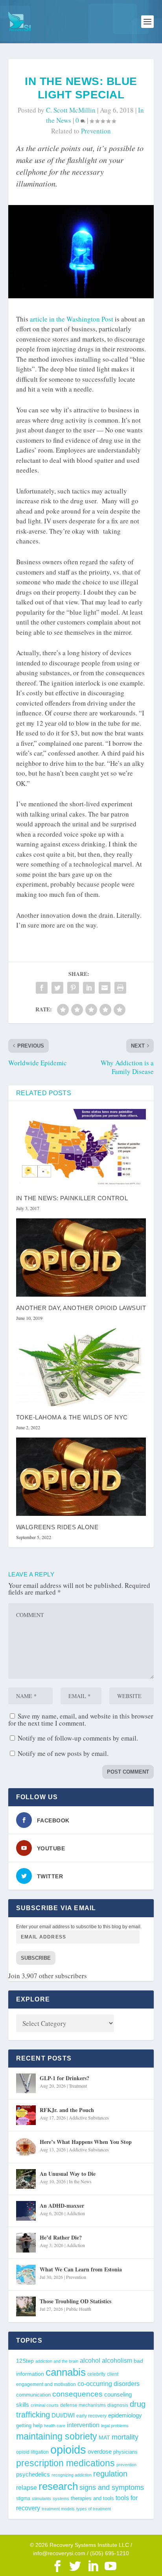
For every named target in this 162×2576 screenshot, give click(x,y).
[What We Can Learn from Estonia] (26, 2275)
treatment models (58, 2509)
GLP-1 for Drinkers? (64, 2078)
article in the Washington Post (72, 319)
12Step (25, 2361)
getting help (29, 2426)
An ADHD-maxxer (62, 2205)
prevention (96, 131)
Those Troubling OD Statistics (75, 2301)
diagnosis (118, 2405)
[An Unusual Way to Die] (26, 2179)
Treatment (78, 2086)
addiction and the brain (57, 2361)
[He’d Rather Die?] (26, 2243)
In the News (80, 2181)
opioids (68, 2449)
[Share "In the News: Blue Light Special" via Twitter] (57, 988)
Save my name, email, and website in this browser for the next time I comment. (81, 1719)
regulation (110, 2474)
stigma (23, 2498)
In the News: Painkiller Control (72, 1198)
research (58, 2486)
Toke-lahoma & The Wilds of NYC (72, 1417)
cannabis (66, 2372)
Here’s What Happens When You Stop (86, 2142)
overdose (100, 2451)
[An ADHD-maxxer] (26, 2211)
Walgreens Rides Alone (57, 1527)
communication (33, 2395)
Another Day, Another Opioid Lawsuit (81, 1308)
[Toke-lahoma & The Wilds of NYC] (81, 1367)
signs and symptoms (112, 2487)
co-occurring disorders (109, 2384)
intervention (83, 2425)
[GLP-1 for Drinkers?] (26, 2083)
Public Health (79, 2309)
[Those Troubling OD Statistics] (26, 2306)
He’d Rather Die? (61, 2237)
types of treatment (94, 2509)
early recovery (91, 2416)
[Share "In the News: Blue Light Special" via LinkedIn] (89, 988)
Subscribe (36, 1958)
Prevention (76, 2277)
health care (55, 2426)
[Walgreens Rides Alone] (81, 1476)
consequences (77, 2394)
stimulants (41, 2498)
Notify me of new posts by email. (63, 1753)
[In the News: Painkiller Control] (81, 1148)
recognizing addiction (72, 2475)
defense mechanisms (83, 2405)
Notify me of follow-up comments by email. (78, 1738)
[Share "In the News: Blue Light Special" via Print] (120, 988)
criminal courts (45, 2405)
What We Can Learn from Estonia (81, 2269)
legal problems (115, 2426)
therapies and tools (92, 2498)
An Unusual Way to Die (68, 2174)
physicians (125, 2452)
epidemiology (125, 2415)
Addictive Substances (89, 2118)
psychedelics (33, 2474)
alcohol (90, 2360)
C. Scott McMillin (71, 110)
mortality (125, 2437)
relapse (27, 2487)
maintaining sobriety (57, 2436)
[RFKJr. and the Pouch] (26, 2115)
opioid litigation (32, 2452)
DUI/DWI (63, 2415)
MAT (104, 2438)
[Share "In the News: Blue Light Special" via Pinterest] (73, 988)
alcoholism (117, 2360)
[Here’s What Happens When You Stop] (26, 2147)
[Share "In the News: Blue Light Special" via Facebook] (42, 988)
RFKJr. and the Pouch (67, 2110)
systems (61, 2498)
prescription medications (65, 2463)
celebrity (96, 2374)
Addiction (76, 2213)
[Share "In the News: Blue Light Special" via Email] (105, 988)
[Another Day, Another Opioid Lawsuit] (81, 1257)
